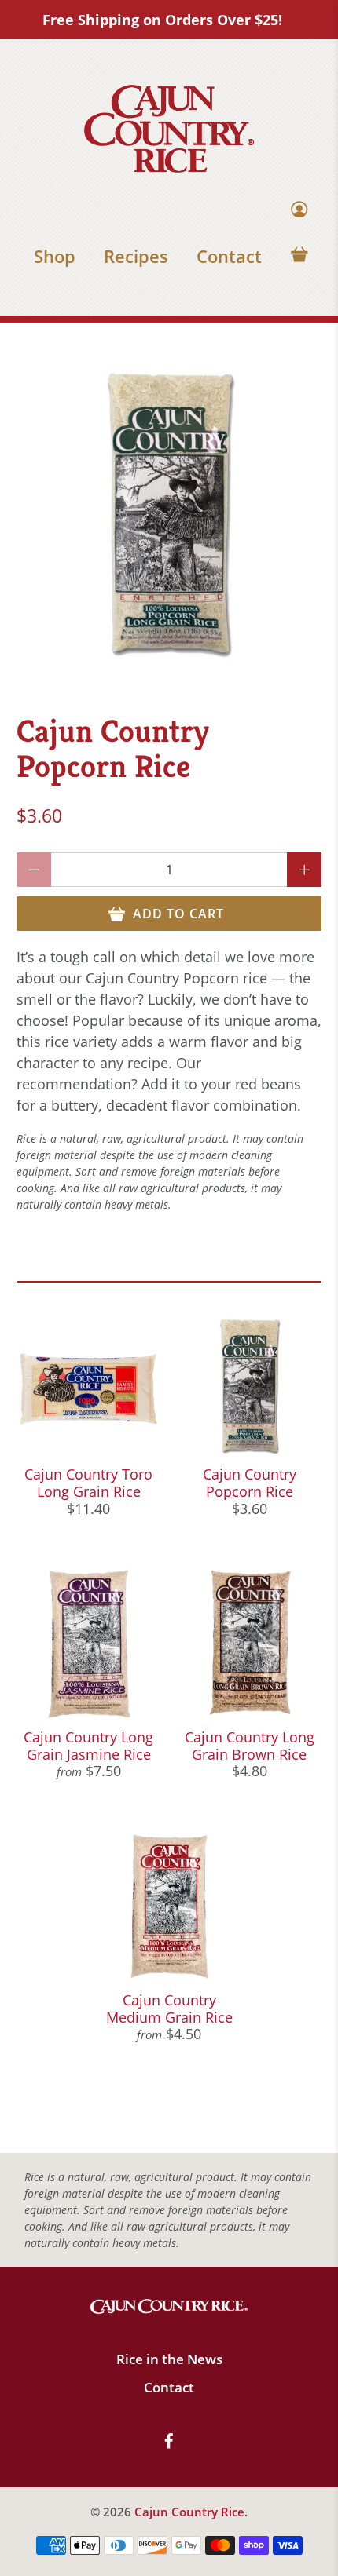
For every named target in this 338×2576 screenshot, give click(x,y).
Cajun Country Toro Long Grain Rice (88, 1483)
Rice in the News (169, 2359)
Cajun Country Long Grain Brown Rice (250, 1746)
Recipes (136, 256)
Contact (229, 256)
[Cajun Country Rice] (169, 129)
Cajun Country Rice (189, 2512)
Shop (55, 256)
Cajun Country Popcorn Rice (250, 1483)
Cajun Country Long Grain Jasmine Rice (88, 1746)
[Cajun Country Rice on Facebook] (169, 2445)
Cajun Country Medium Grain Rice (169, 2009)
